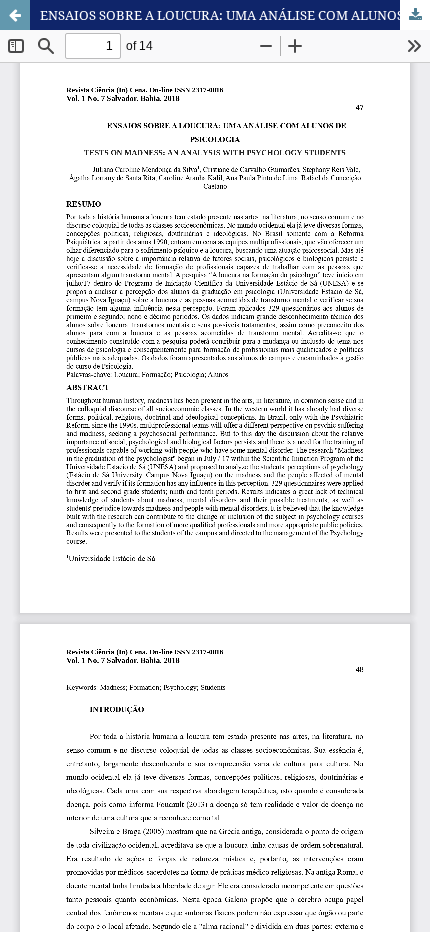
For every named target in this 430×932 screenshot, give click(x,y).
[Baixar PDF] (415, 15)
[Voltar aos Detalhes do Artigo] (15, 15)
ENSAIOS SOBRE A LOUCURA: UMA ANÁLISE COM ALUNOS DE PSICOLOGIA (235, 15)
